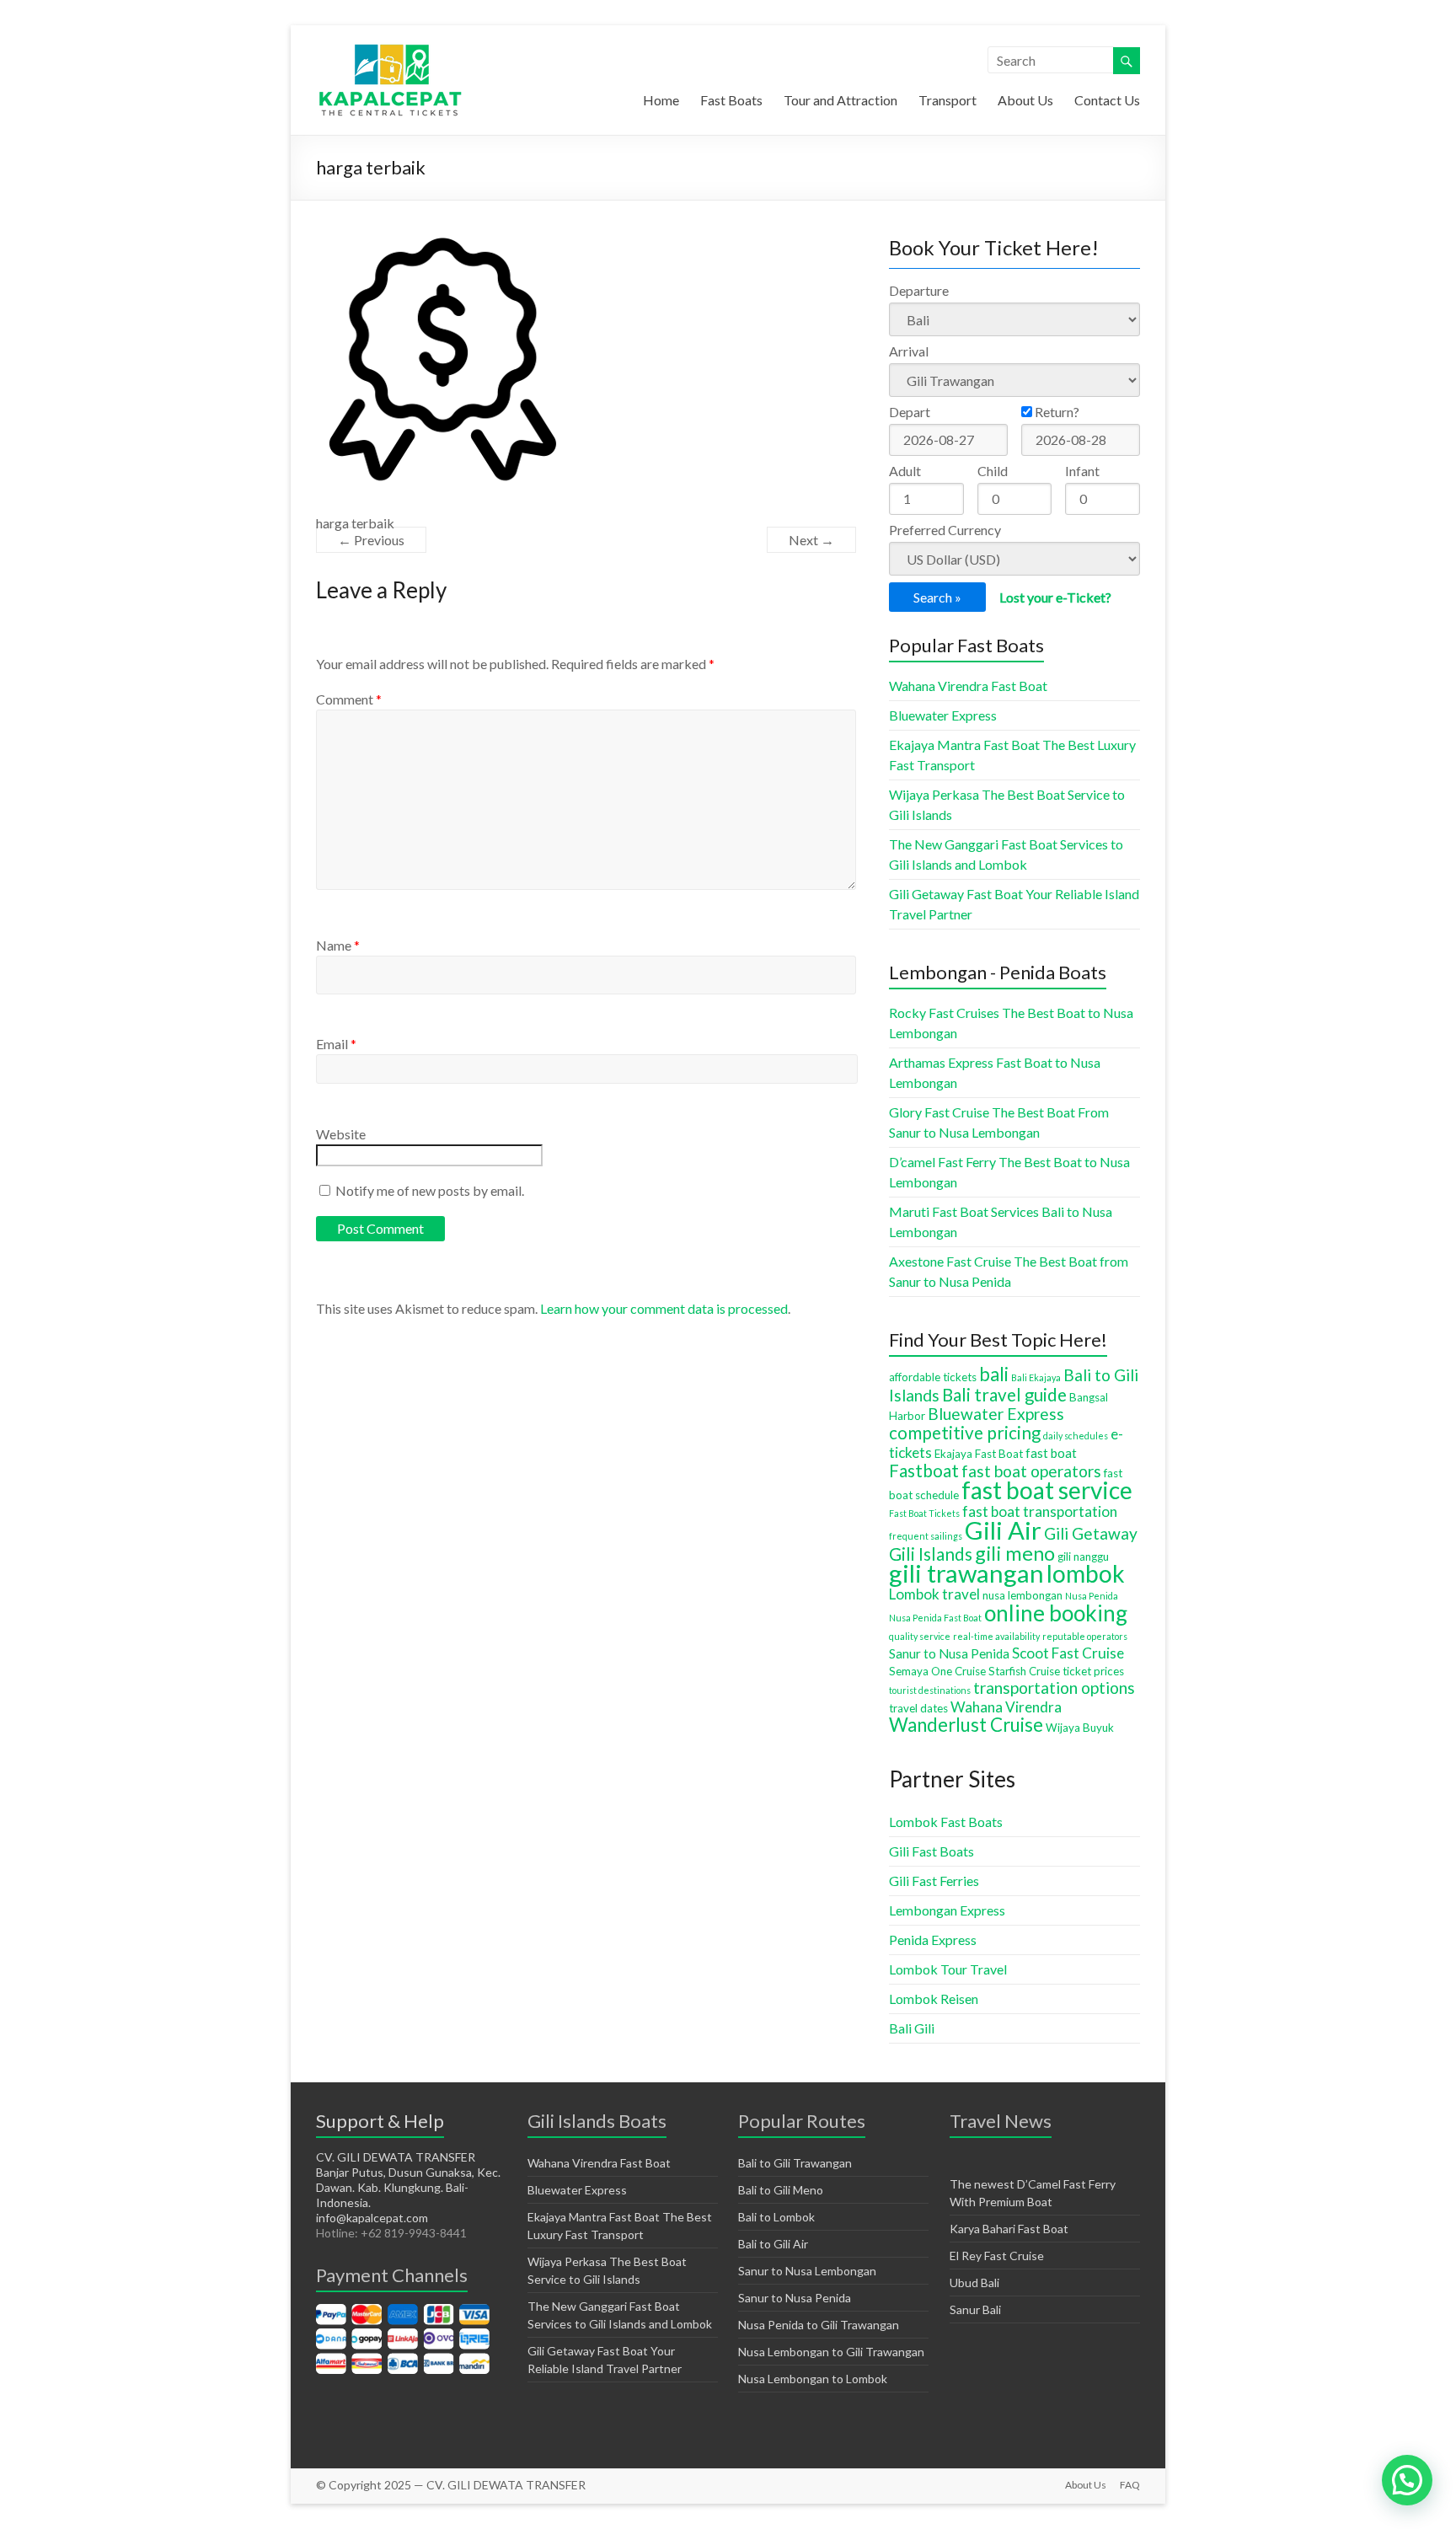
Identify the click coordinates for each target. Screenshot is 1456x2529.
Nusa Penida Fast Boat (935, 1618)
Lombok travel (934, 1594)
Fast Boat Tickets (924, 1513)
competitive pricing (965, 1433)
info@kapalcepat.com (372, 2218)
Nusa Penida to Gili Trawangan (819, 2325)
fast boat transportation (1040, 1511)
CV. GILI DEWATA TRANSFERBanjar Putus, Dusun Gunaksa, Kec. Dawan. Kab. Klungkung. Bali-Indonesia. (408, 2180)
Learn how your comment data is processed (664, 1308)
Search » (937, 597)
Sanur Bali (975, 2309)
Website (341, 1134)
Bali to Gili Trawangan (795, 2163)
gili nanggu (1083, 1557)
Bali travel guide (1004, 1395)
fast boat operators (1031, 1471)
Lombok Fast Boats (946, 1822)
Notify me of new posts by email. (430, 1190)
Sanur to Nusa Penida (949, 1653)
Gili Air (1003, 1530)
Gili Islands (931, 1554)
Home (661, 100)
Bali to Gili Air (773, 2244)
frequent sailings (926, 1536)
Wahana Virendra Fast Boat (968, 686)
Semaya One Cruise (937, 1671)
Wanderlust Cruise (966, 1725)
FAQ (1130, 2485)
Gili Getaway (1091, 1533)
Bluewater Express (943, 715)
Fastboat (924, 1471)
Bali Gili (912, 2028)
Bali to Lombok (776, 2217)
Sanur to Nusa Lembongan (807, 2271)
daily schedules (1076, 1436)
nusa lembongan (1022, 1595)
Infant (1082, 471)
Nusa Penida (1092, 1596)
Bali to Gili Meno (781, 2190)
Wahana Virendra (1006, 1707)
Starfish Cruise (1024, 1671)
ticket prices (1093, 1671)
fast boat (1051, 1453)
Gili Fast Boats (931, 1851)
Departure (919, 290)
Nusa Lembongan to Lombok (813, 2379)
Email (336, 1044)
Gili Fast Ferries (934, 1881)
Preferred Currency (945, 530)
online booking (1056, 1613)
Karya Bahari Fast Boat (1009, 2229)
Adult (905, 471)
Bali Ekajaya (1036, 1377)
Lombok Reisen (934, 1999)
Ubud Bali (974, 2283)
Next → (811, 540)
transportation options (1054, 1688)
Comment (349, 699)
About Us (1025, 100)
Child (993, 471)
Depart (910, 412)
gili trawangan (966, 1573)
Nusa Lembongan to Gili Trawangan (831, 2352)
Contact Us (1107, 100)
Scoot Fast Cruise (1068, 1653)
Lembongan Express (947, 1910)
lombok (1086, 1573)
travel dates (918, 1708)
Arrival (909, 351)
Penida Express (933, 1940)
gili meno (1015, 1553)
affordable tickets (933, 1377)
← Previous (371, 540)
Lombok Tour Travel (948, 1969)
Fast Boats (731, 100)
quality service (920, 1636)
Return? (1056, 412)
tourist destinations (930, 1690)
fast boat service (1047, 1490)
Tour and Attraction (840, 100)
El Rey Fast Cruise (997, 2256)
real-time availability (996, 1636)
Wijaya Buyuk (1080, 1728)
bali (994, 1374)
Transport (947, 100)
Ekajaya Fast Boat (979, 1454)
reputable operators (1085, 1636)
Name (338, 945)
